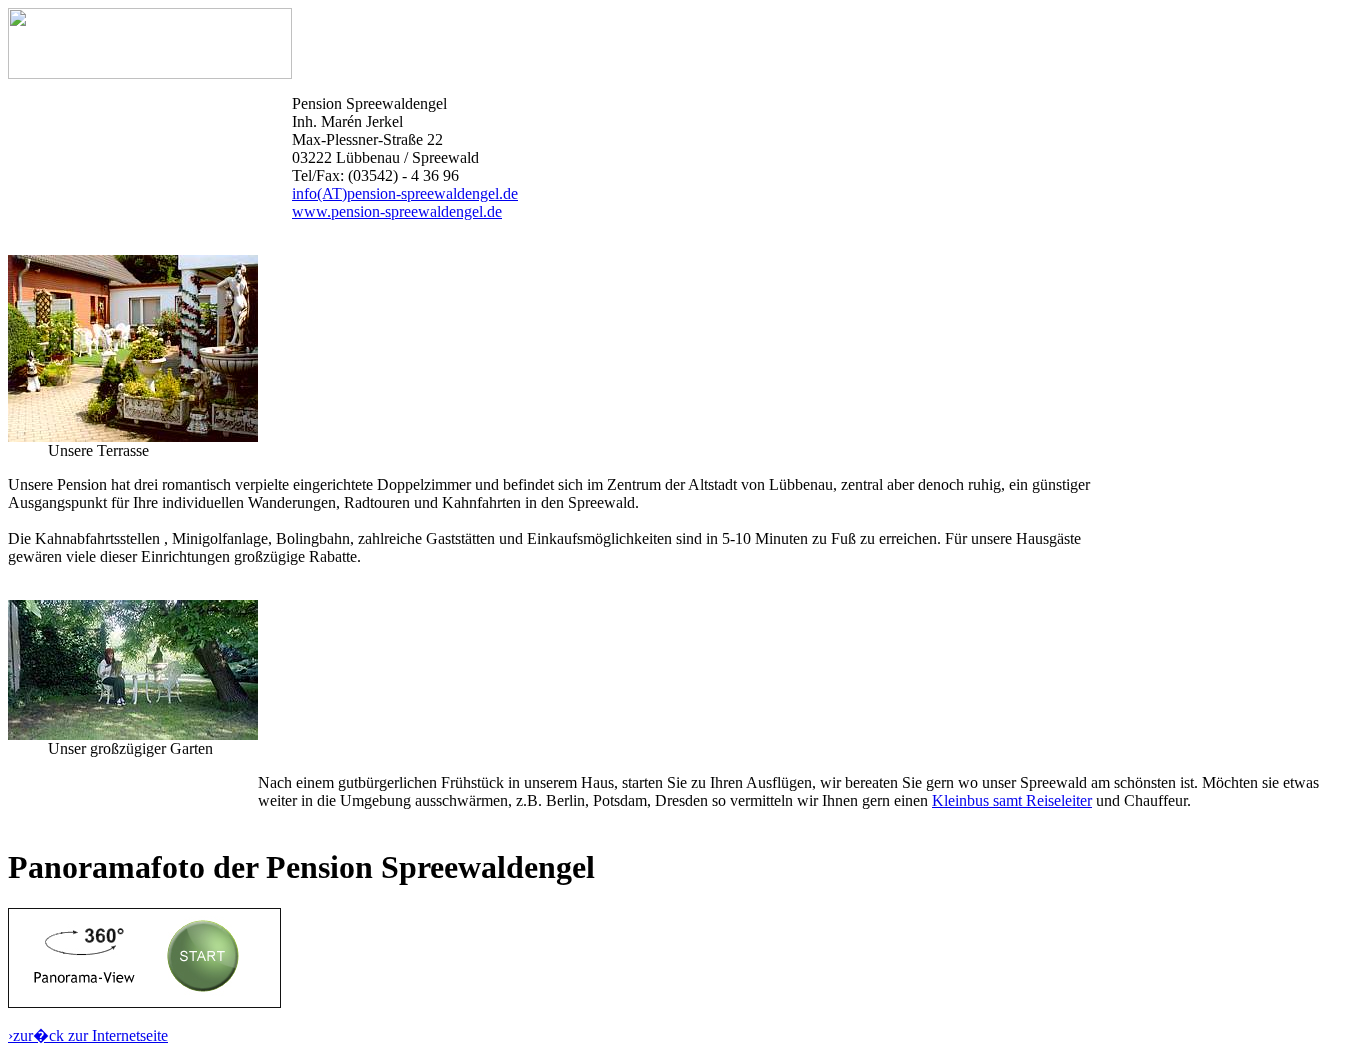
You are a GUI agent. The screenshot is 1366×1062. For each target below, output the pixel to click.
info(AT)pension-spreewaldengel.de (405, 193)
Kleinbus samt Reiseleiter (1012, 800)
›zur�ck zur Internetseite (88, 1035)
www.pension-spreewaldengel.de (397, 211)
